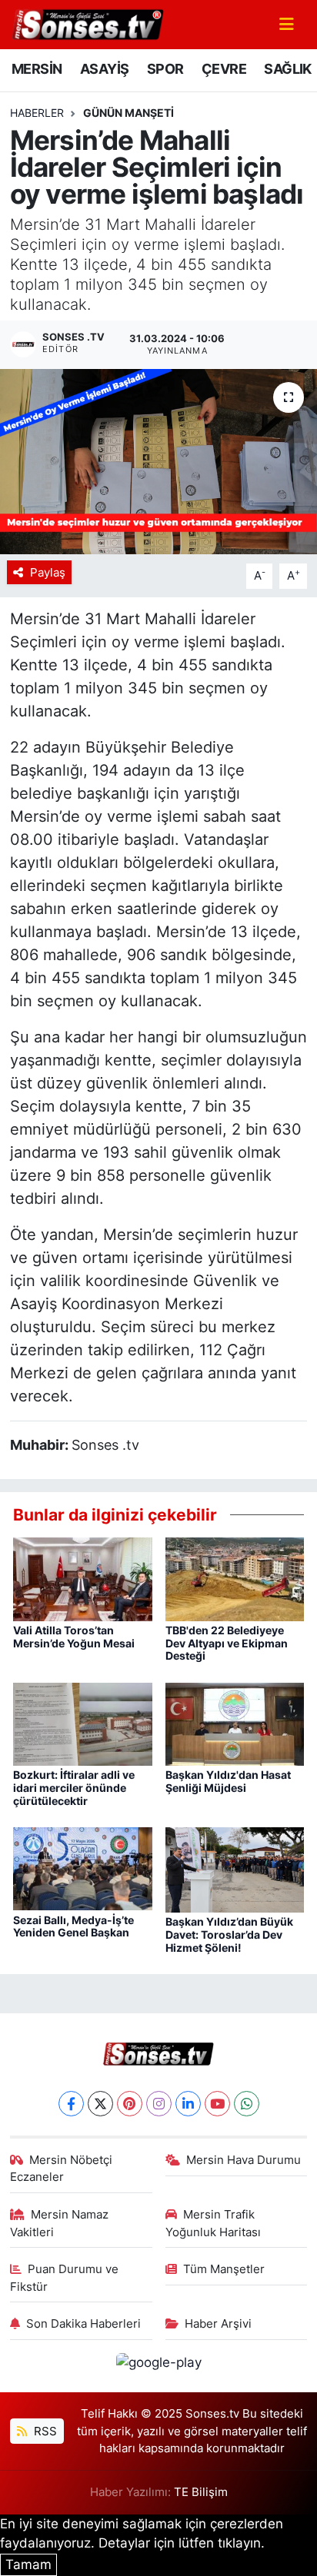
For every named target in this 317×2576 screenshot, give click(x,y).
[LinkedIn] (188, 2104)
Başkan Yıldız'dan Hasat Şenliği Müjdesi (228, 1781)
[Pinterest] (130, 2104)
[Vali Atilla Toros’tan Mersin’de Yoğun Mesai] (83, 1578)
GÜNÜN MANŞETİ (128, 113)
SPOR (165, 69)
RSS (44, 2431)
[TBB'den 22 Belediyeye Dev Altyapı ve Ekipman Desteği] (235, 1578)
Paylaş (48, 573)
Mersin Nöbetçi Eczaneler (62, 2169)
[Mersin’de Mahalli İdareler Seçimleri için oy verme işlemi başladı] (158, 462)
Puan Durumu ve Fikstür (65, 2278)
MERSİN (37, 69)
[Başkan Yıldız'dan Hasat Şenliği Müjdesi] (235, 1723)
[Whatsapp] (247, 2104)
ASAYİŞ (104, 69)
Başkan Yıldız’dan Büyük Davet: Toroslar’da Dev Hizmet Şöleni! (229, 1934)
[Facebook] (71, 2104)
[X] (100, 2104)
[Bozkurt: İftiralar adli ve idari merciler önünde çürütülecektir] (83, 1723)
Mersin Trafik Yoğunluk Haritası (213, 2223)
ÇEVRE (224, 69)
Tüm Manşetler (224, 2269)
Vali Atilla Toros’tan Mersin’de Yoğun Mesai (74, 1637)
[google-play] (158, 2365)
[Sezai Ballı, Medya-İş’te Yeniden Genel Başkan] (83, 1868)
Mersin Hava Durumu (244, 2160)
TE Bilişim (201, 2492)
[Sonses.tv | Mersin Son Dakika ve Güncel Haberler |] (87, 23)
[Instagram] (159, 2104)
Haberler (37, 113)
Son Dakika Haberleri (83, 2324)
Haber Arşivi (218, 2324)
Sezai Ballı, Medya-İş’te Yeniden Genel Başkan (73, 1926)
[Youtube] (217, 2104)
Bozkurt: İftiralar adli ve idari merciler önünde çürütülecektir (74, 1788)
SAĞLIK (287, 69)
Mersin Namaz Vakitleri (60, 2223)
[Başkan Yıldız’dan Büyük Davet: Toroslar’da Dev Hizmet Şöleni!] (235, 1869)
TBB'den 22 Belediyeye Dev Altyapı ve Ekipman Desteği (227, 1643)
